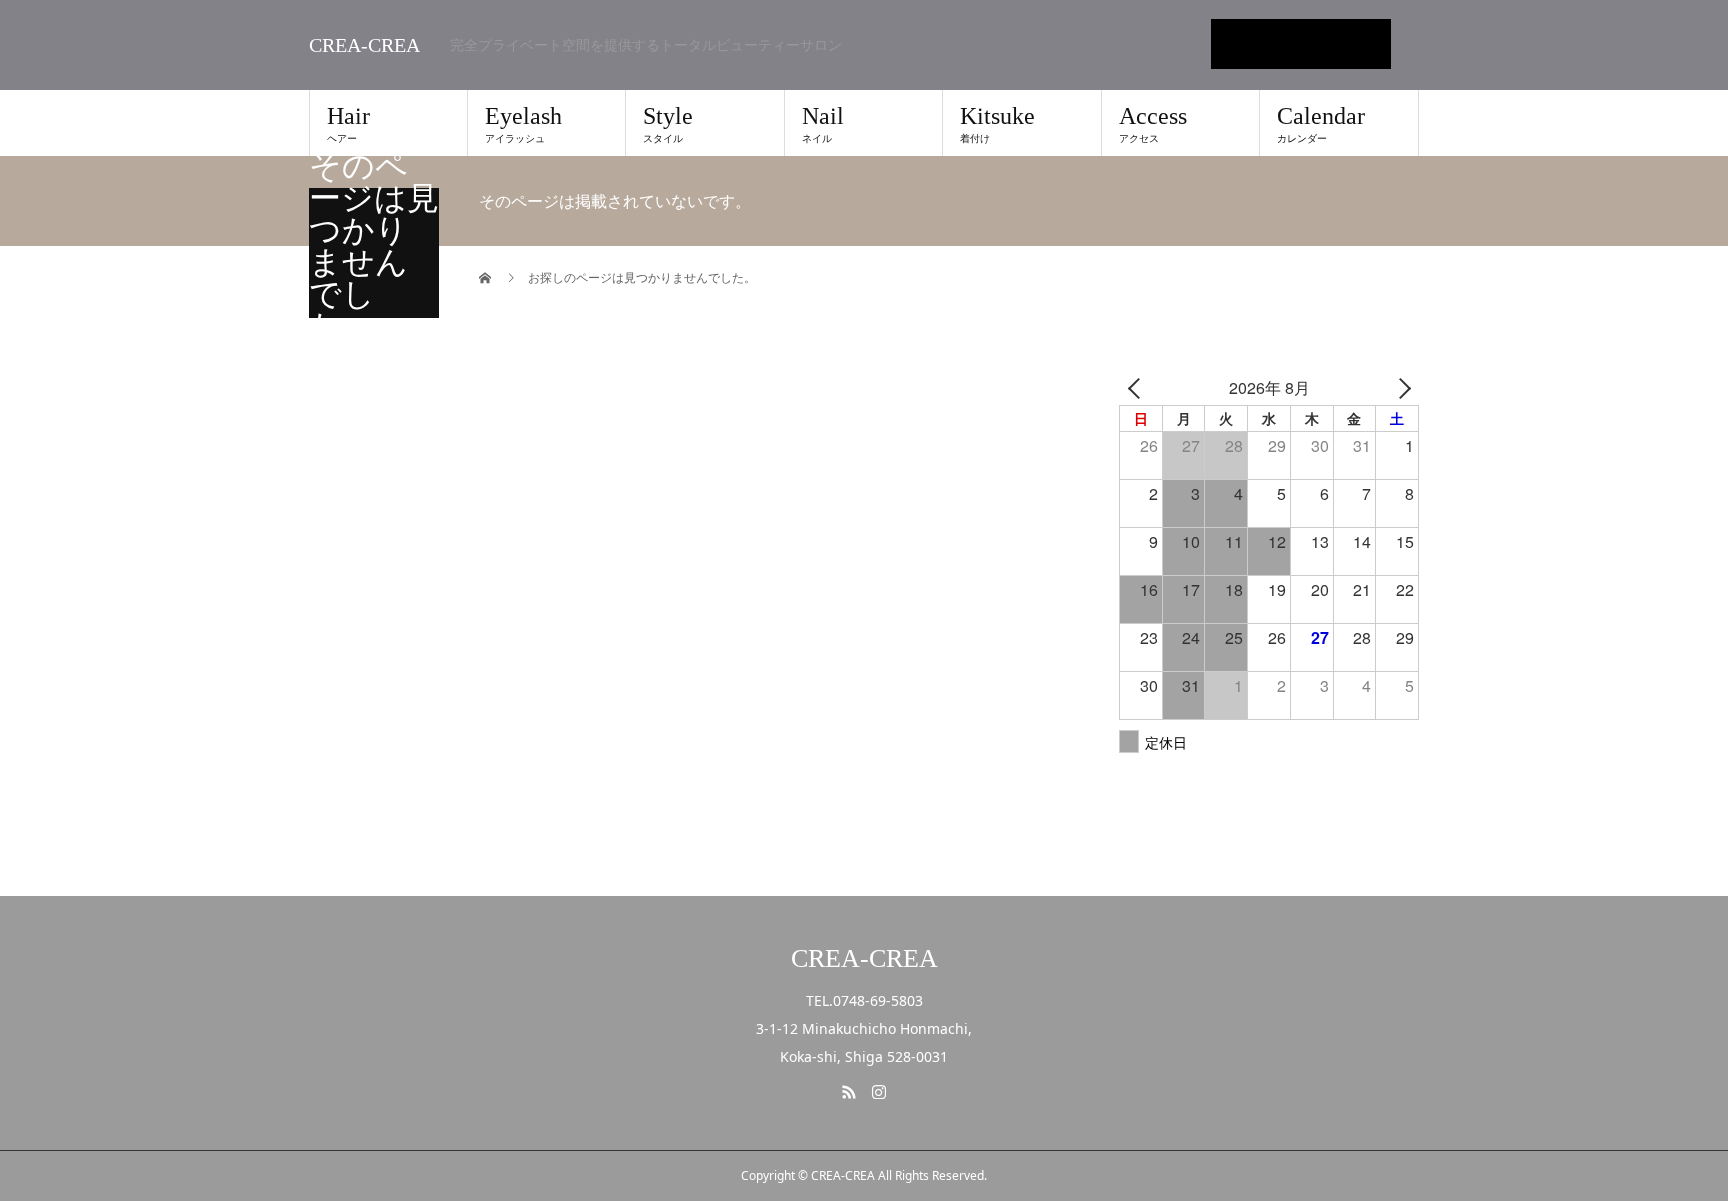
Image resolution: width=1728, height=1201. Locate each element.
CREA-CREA (364, 45)
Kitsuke (997, 124)
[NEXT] (1400, 387)
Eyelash (523, 124)
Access (1153, 124)
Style (668, 124)
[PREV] (1138, 387)
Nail (823, 124)
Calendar (1321, 124)
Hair (348, 124)
